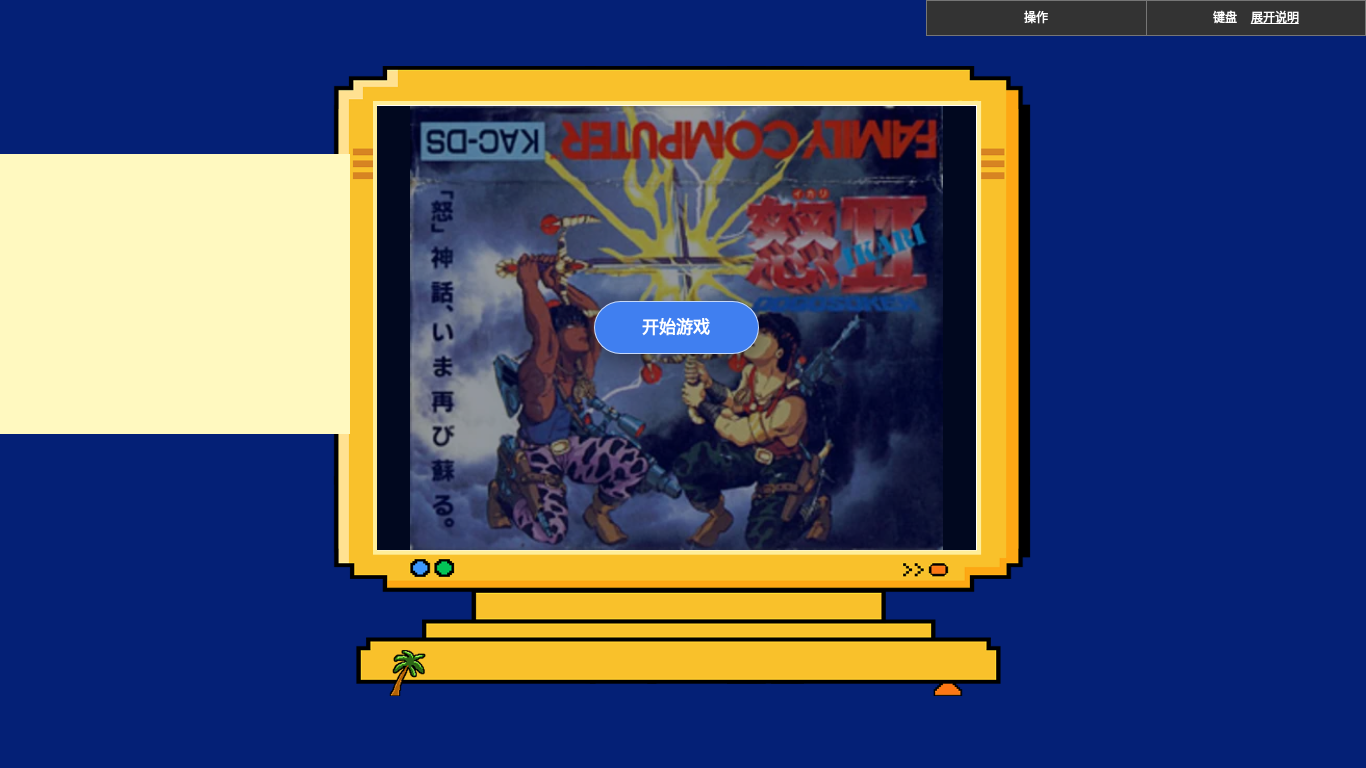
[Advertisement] (175, 294)
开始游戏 (676, 326)
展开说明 (1275, 17)
